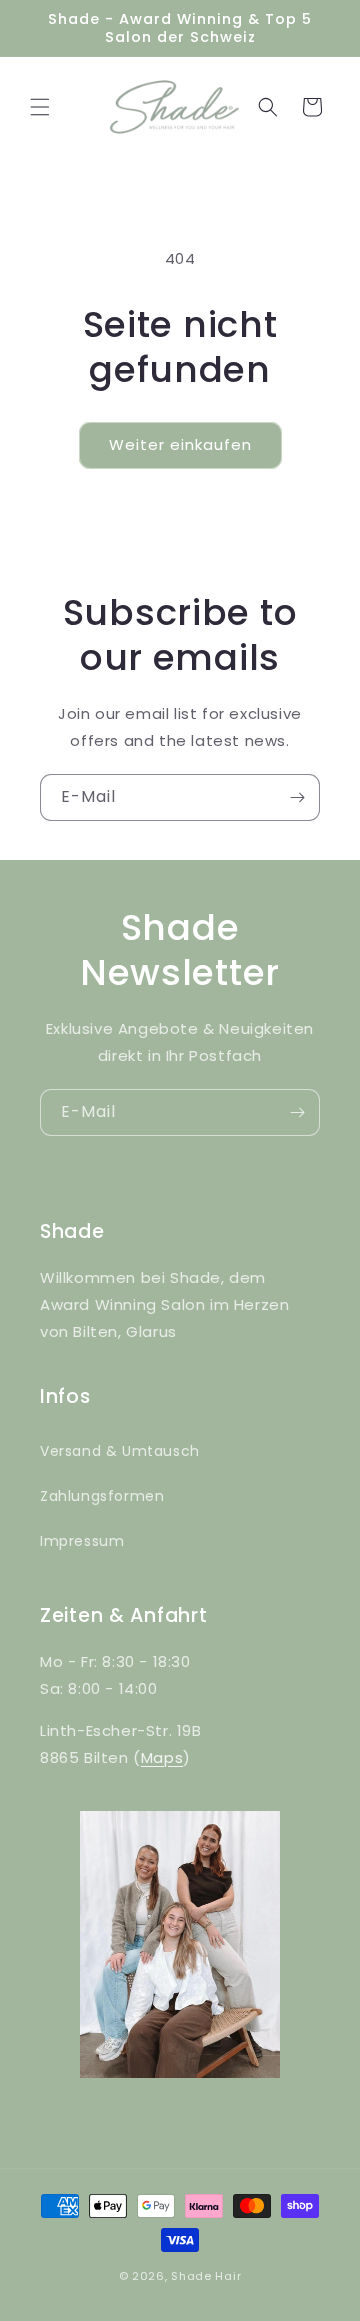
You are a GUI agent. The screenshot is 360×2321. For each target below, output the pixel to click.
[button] (40, 107)
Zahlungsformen (102, 1496)
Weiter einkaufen (180, 444)
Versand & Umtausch (120, 1451)
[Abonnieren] (297, 797)
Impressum (82, 1541)
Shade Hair (206, 2276)
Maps (162, 1757)
